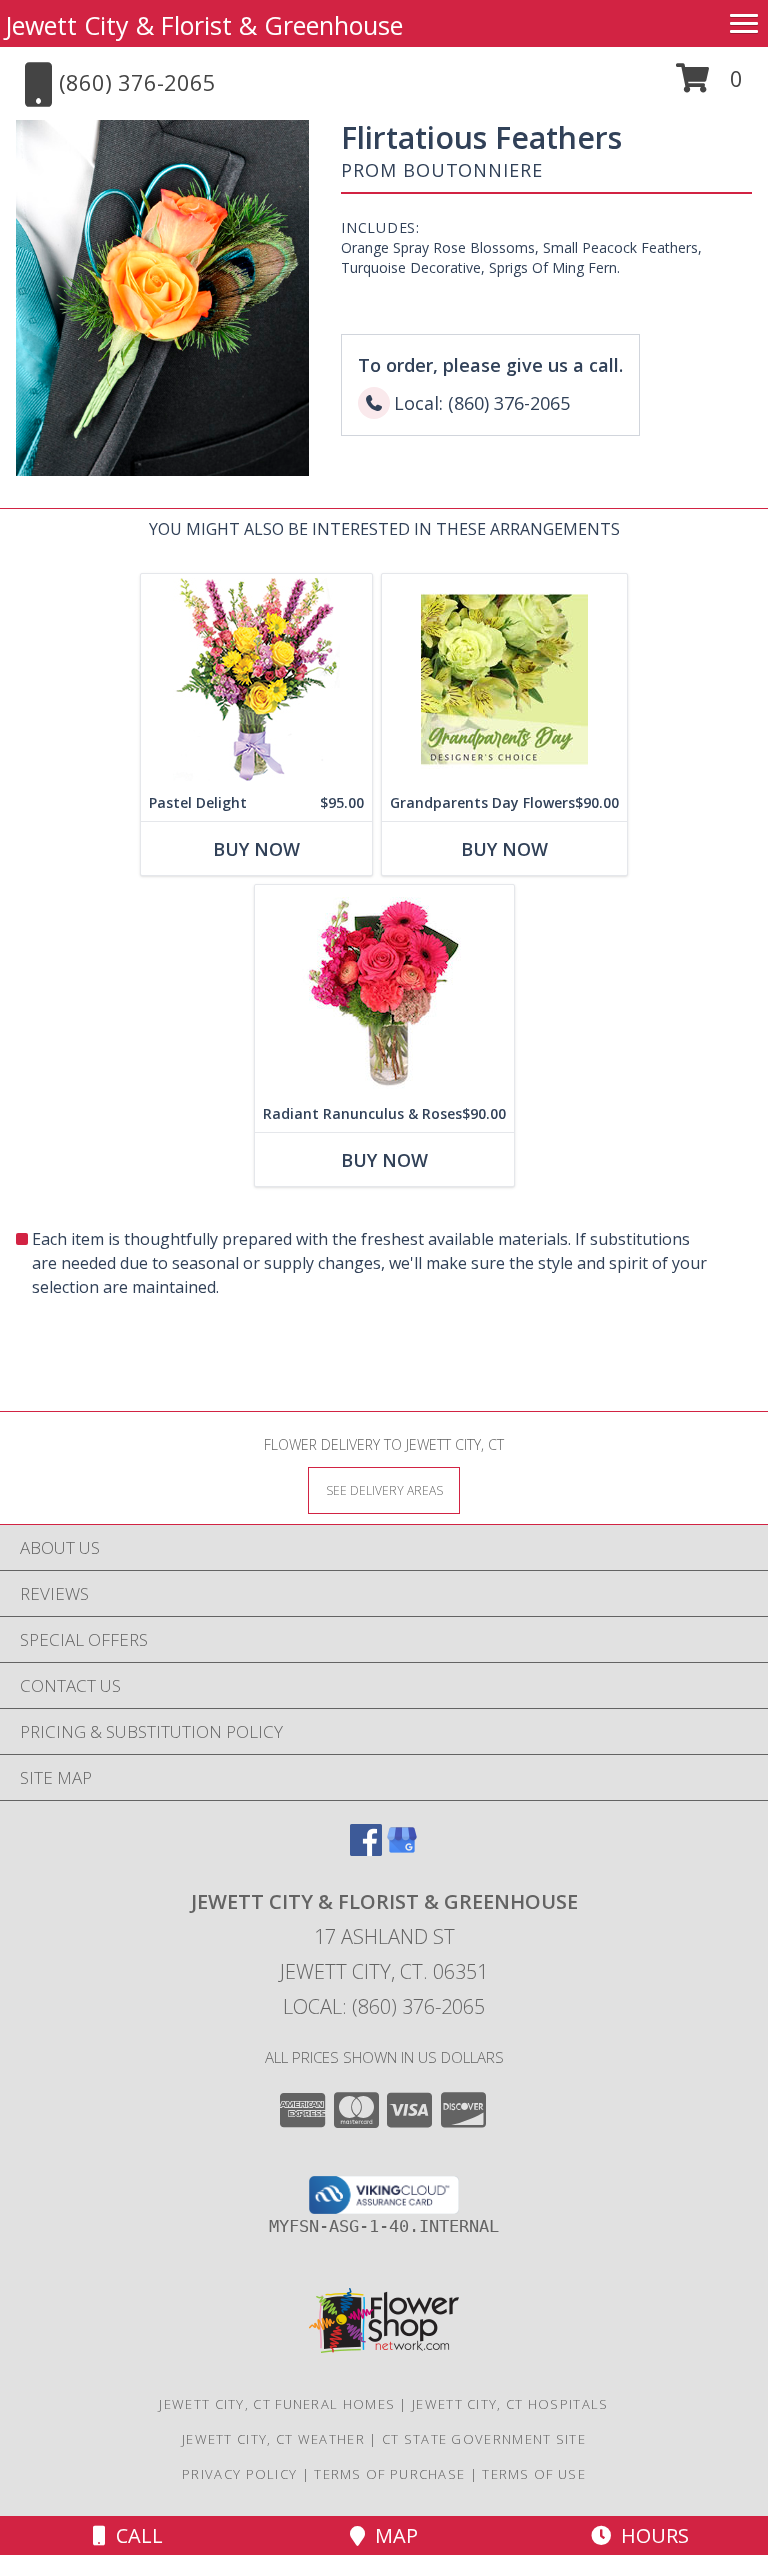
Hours (650, 2535)
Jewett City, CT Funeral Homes (277, 2404)
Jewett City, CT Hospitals (510, 2404)
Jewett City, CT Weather (273, 2439)
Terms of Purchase (389, 2474)
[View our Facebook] (366, 1849)
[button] (709, 85)
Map (391, 2535)
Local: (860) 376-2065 (384, 2006)
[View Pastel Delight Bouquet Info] (256, 679)
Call (134, 2535)
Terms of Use (534, 2474)
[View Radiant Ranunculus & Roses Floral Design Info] (384, 990)
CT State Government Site (484, 2439)
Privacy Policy (239, 2474)
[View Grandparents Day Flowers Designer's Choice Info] (504, 679)
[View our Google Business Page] (402, 1849)
